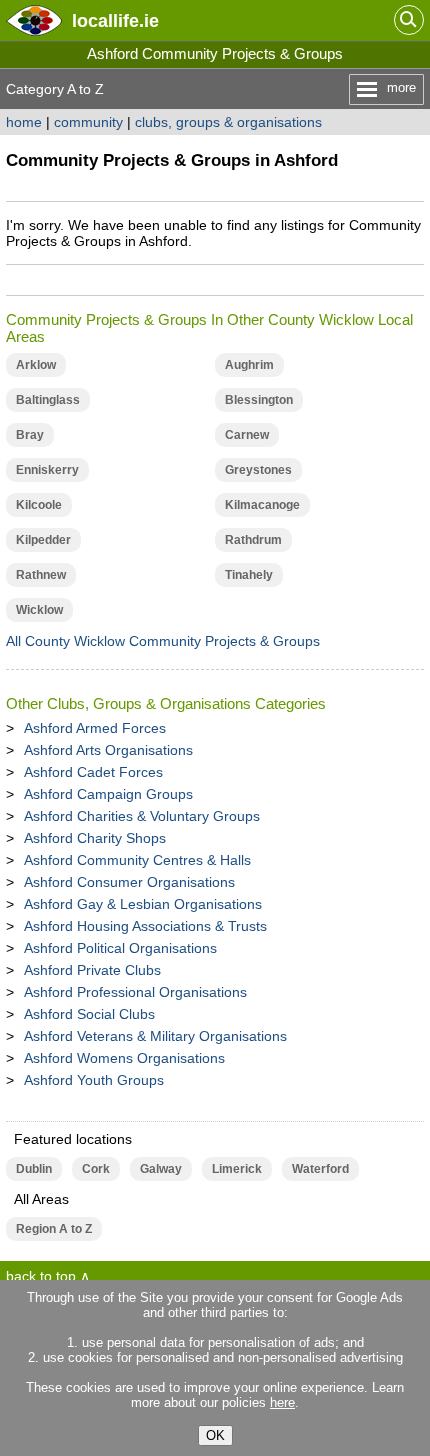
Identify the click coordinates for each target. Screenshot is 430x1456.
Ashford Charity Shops (95, 838)
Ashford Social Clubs (89, 1014)
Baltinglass (48, 400)
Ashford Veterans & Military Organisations (155, 1036)
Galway (161, 1169)
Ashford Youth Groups (94, 1080)
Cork (96, 1169)
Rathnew (41, 575)
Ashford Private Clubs (92, 970)
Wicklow (39, 610)
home (24, 122)
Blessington (259, 400)
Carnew (247, 435)
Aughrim (249, 365)
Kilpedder (43, 540)
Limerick (237, 1169)
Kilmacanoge (262, 505)
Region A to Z (54, 1229)
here (282, 1402)
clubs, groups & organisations (228, 122)
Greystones (258, 470)
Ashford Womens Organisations (124, 1058)
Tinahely (249, 575)
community (88, 122)
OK (215, 1435)
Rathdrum (253, 540)
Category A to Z (55, 89)
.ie (115, 20)
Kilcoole (39, 505)
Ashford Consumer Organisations (129, 882)
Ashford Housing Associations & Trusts (145, 926)
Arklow (36, 365)
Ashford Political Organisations (120, 948)
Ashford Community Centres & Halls (137, 860)
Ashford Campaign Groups (108, 794)
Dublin (34, 1169)
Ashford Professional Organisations (135, 992)
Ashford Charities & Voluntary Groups (142, 816)
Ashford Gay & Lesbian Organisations (143, 904)
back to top (41, 1276)
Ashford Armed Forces (95, 728)
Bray (30, 435)
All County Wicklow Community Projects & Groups (163, 641)
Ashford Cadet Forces (93, 772)
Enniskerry (47, 470)
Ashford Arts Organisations (108, 750)
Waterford (320, 1169)
